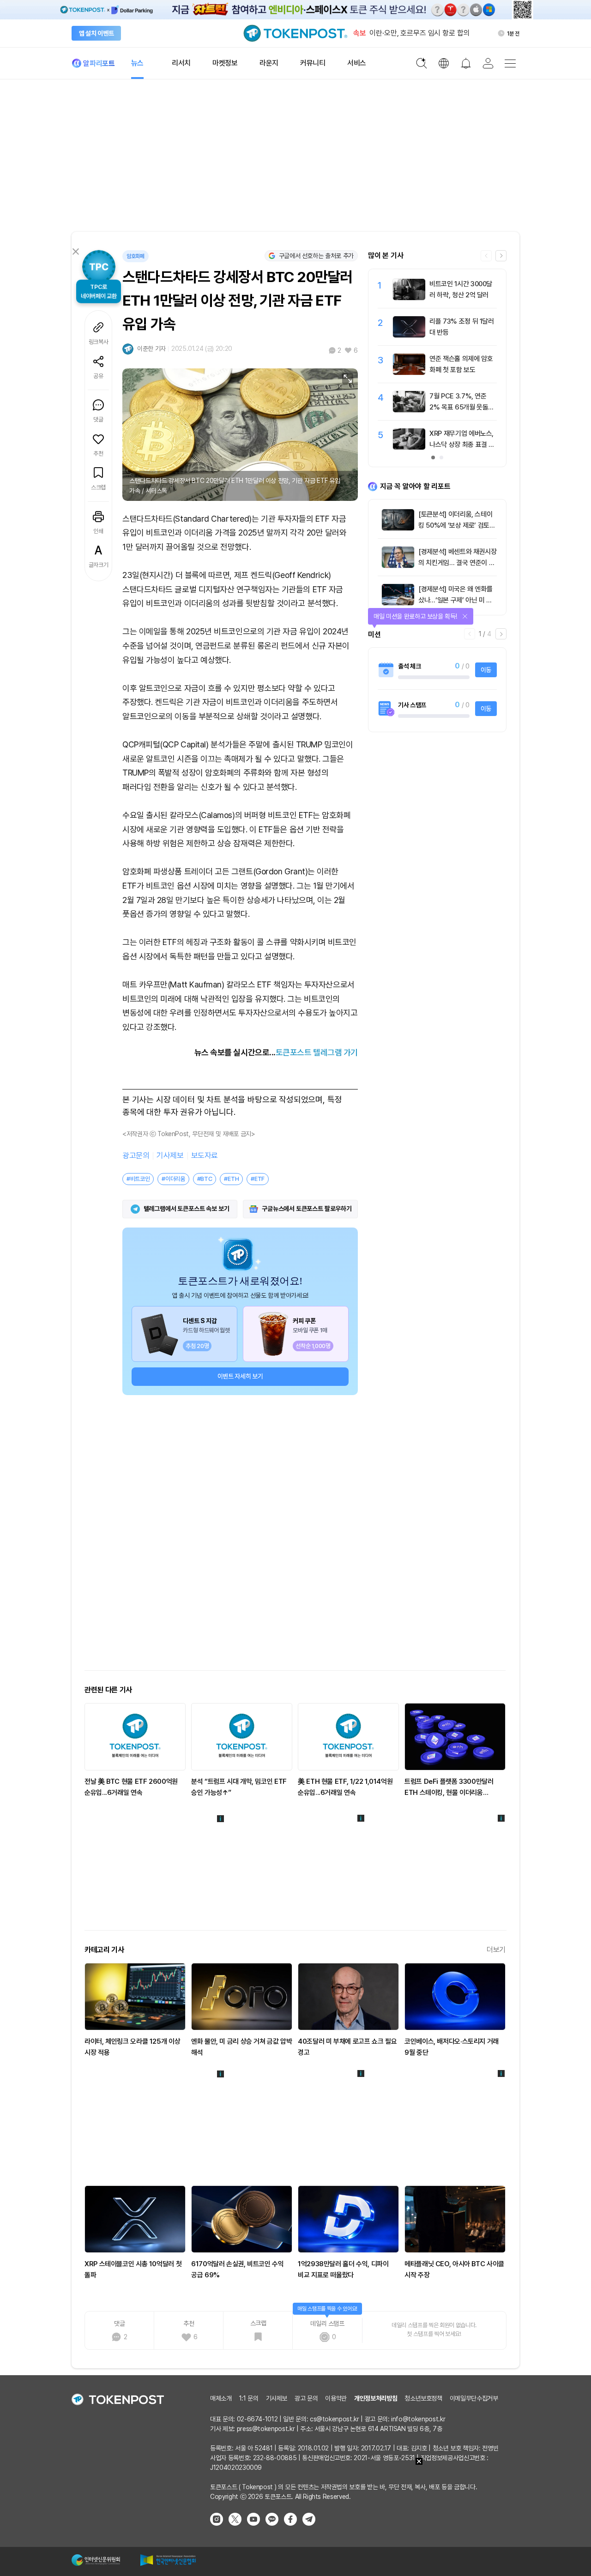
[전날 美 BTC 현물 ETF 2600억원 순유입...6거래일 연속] (135, 1737)
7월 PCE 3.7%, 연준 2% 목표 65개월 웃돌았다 (462, 407)
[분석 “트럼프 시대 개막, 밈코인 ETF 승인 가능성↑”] (242, 1737)
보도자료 (205, 1156)
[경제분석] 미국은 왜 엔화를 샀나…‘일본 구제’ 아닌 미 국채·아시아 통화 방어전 (455, 600)
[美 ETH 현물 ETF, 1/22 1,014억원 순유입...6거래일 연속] (348, 1737)
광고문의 (136, 1156)
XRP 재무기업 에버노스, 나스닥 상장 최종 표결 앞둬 (462, 445)
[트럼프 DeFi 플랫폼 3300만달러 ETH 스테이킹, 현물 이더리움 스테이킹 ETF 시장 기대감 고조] (455, 1737)
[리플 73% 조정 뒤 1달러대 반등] (409, 335)
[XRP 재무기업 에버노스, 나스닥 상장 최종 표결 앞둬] (409, 447)
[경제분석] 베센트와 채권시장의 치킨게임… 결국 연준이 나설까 (457, 563)
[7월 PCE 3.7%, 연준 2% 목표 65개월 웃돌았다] (409, 410)
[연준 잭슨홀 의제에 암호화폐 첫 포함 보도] (409, 373)
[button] (501, 256)
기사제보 (170, 1156)
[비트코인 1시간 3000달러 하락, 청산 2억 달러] (409, 298)
